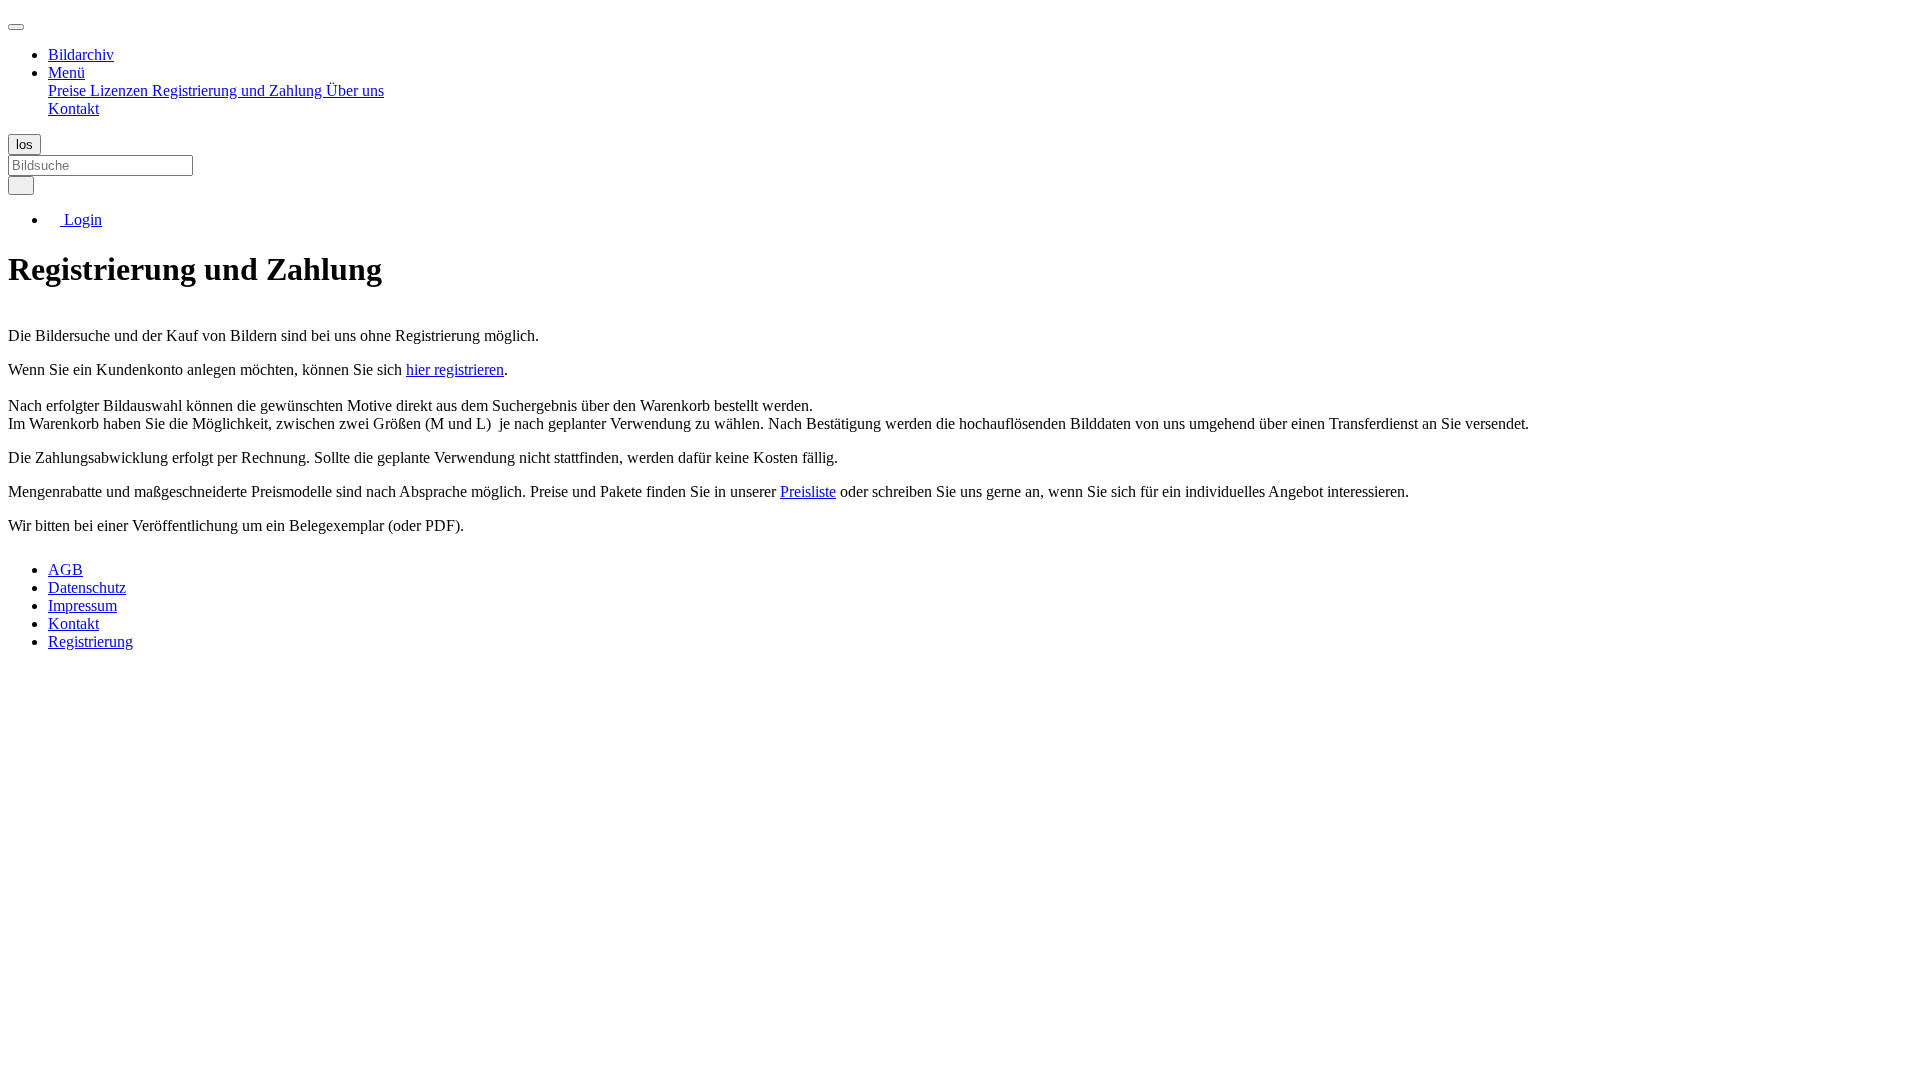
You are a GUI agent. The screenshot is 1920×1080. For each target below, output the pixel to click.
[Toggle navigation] (16, 27)
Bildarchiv (81, 54)
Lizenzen (121, 90)
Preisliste (808, 491)
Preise (69, 90)
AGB (65, 569)
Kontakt (73, 108)
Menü (66, 72)
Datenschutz (87, 587)
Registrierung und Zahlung (239, 90)
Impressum (82, 605)
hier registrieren (455, 369)
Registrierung (90, 641)
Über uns (355, 90)
